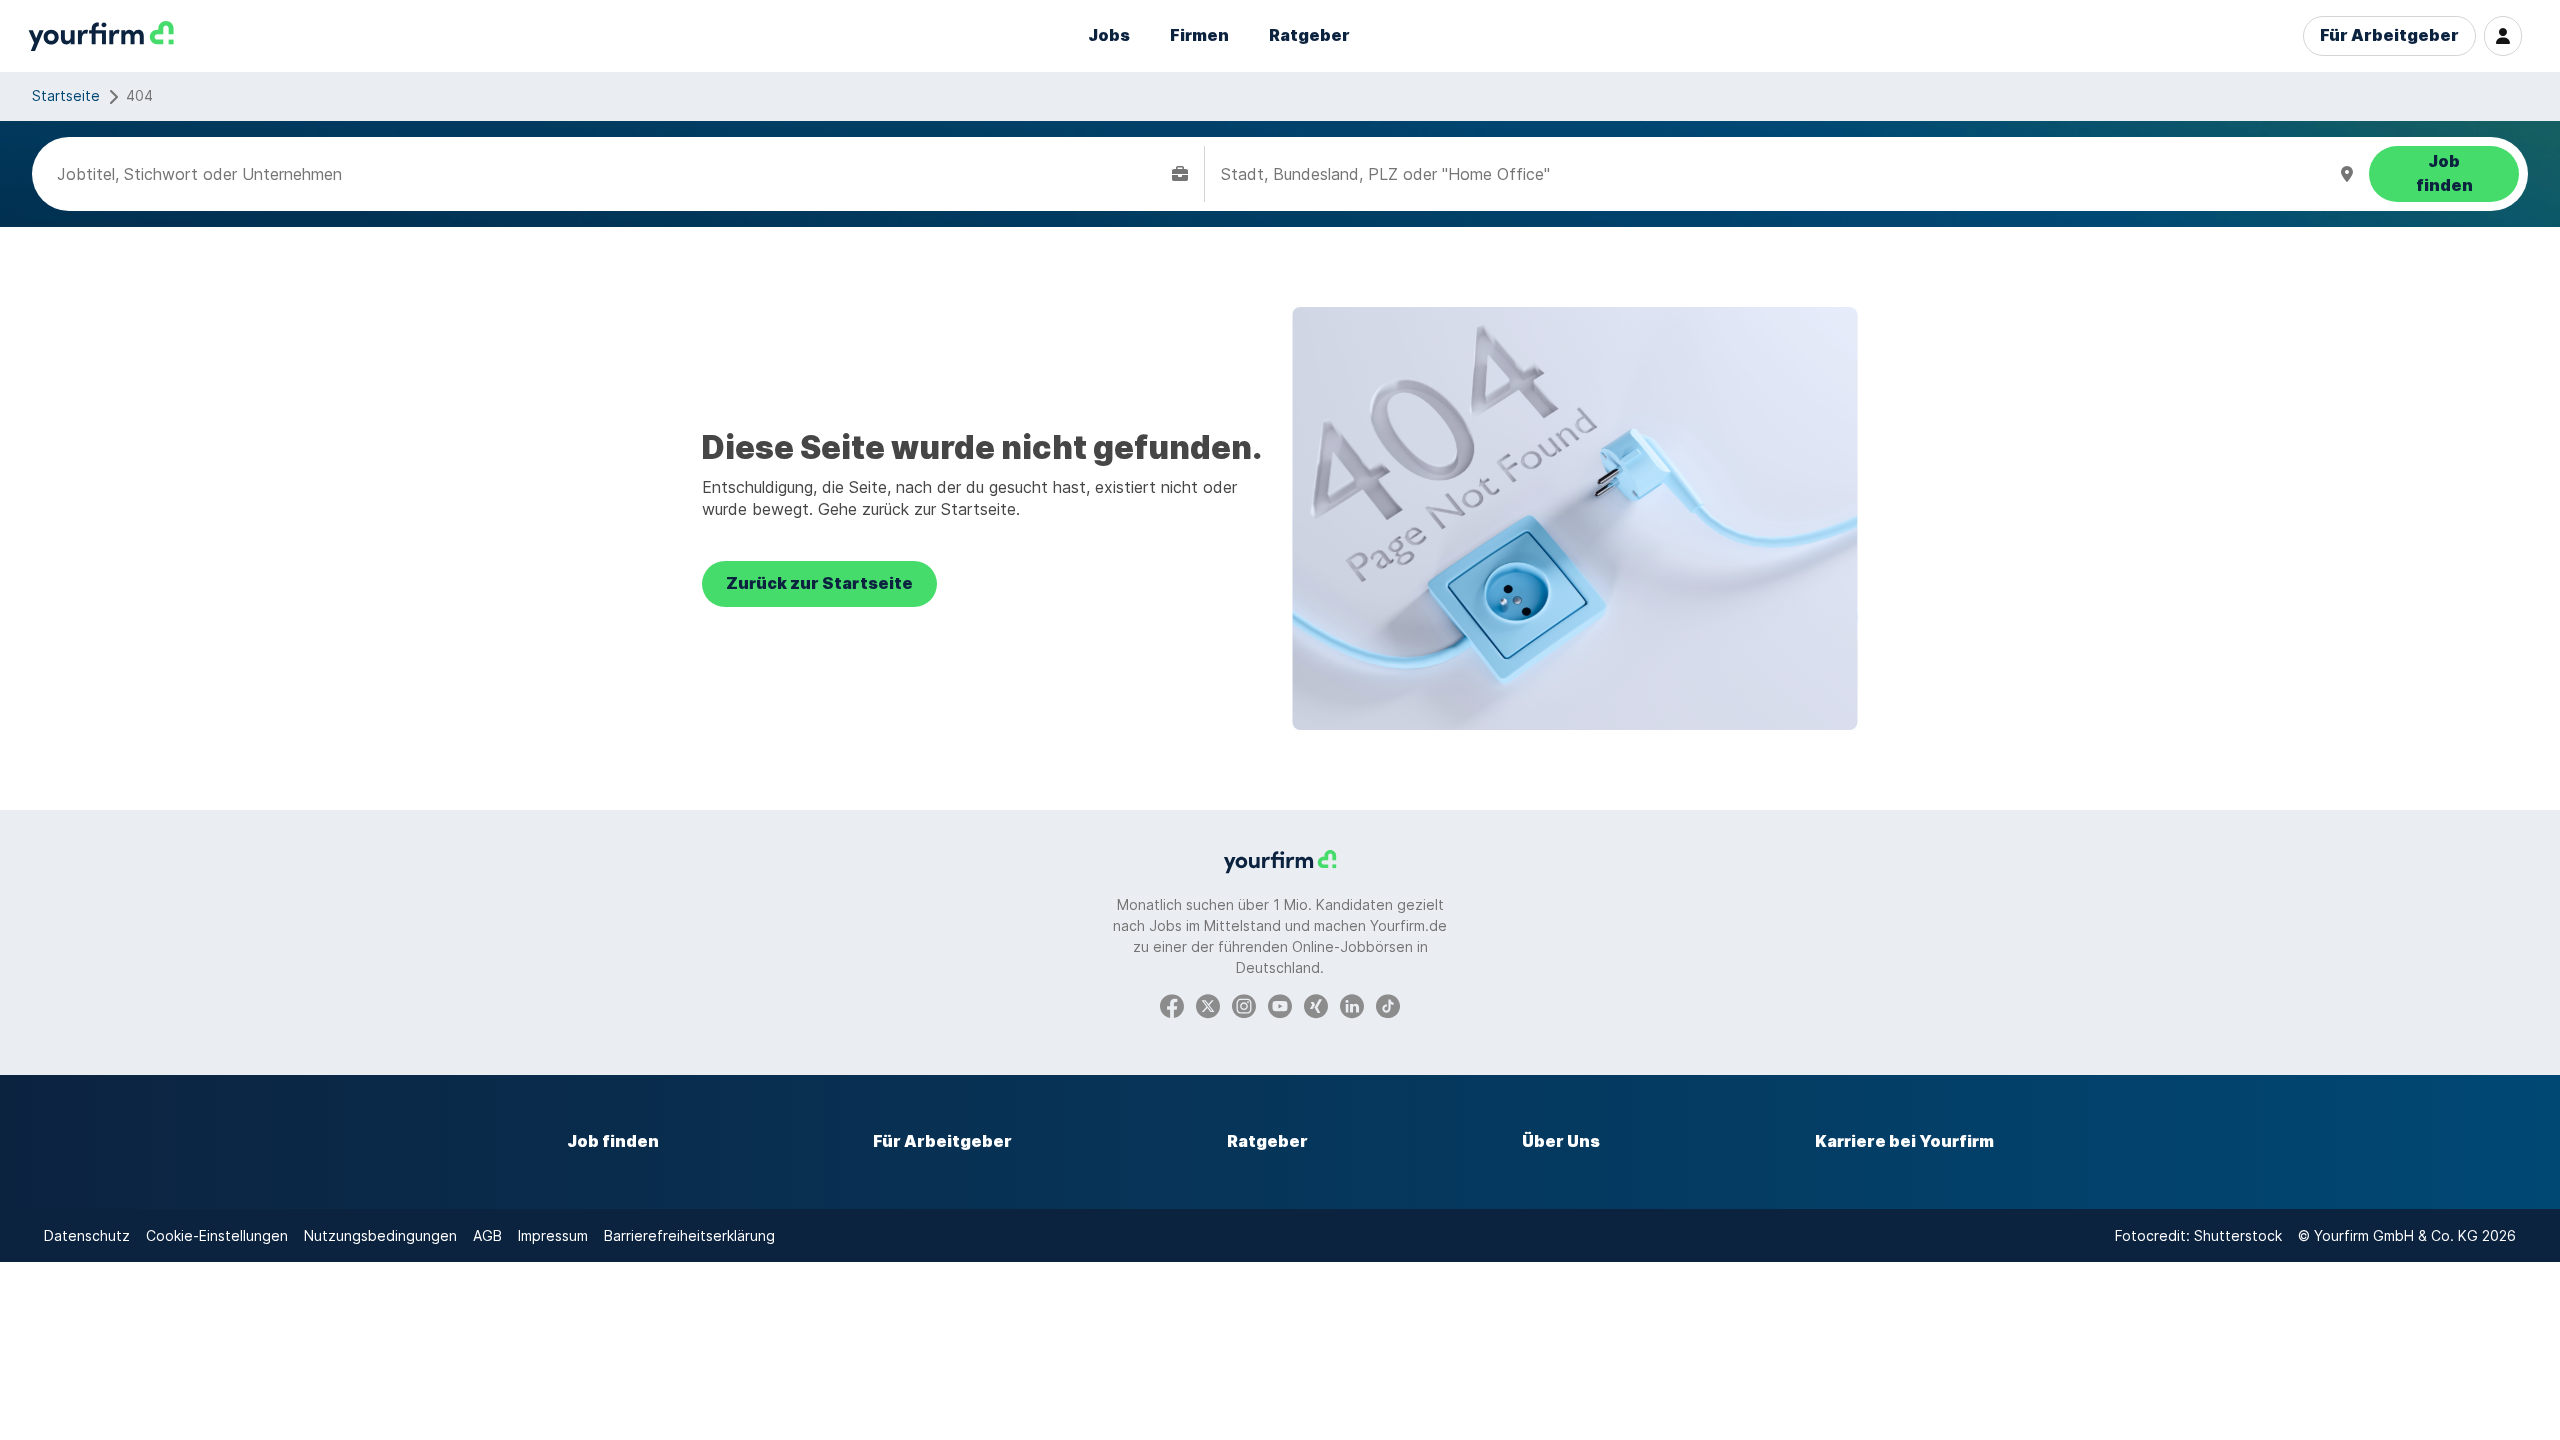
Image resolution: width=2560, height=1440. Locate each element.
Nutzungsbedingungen (380, 1235)
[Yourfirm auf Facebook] (1172, 1004)
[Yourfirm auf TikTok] (1388, 1004)
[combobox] (610, 174)
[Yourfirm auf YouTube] (1280, 1004)
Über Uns (1561, 1141)
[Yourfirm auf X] (1208, 1004)
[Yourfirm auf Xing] (1316, 1004)
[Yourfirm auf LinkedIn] (1352, 1004)
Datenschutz (87, 1235)
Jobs (1109, 35)
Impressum (553, 1235)
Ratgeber (1309, 35)
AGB (487, 1235)
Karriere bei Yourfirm (1904, 1141)
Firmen (1199, 35)
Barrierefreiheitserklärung (689, 1235)
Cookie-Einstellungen (217, 1235)
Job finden (613, 1141)
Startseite (66, 95)
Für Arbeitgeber (2389, 35)
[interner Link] (101, 36)
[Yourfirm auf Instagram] (1244, 1004)
